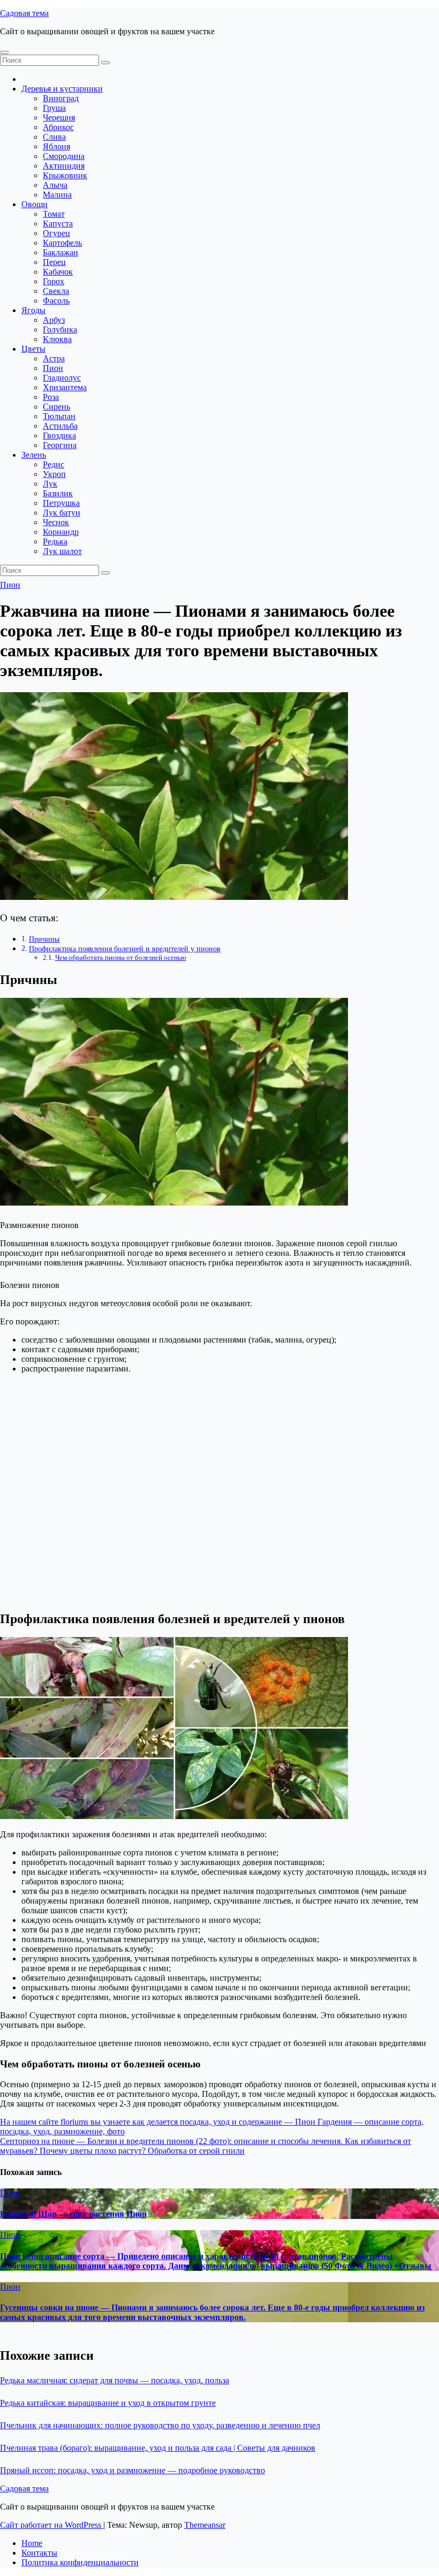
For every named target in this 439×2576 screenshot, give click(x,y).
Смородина (64, 156)
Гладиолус (62, 378)
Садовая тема (24, 13)
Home (32, 2543)
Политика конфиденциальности (80, 2562)
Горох (54, 281)
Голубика (60, 329)
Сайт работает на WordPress (52, 2525)
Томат (54, 214)
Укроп (54, 474)
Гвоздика (59, 435)
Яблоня (56, 146)
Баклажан (60, 252)
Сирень (56, 407)
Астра (54, 358)
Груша (54, 108)
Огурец (56, 233)
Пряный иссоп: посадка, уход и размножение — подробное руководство (133, 2470)
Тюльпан (59, 416)
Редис (54, 464)
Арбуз (54, 320)
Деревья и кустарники (62, 89)
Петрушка (61, 503)
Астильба (60, 426)
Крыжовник (65, 175)
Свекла (56, 291)
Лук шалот (62, 551)
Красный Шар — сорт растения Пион (73, 2214)
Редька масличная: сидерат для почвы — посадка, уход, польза (115, 2380)
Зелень (34, 455)
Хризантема (65, 387)
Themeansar (205, 2525)
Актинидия (64, 166)
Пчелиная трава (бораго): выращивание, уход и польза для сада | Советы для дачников (158, 2448)
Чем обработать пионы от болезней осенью (121, 957)
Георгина (60, 445)
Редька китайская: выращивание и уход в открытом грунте (108, 2403)
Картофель (62, 243)
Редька (55, 541)
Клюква (57, 339)
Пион (53, 368)
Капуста (58, 223)
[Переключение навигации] (4, 52)
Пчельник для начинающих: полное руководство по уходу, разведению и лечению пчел (160, 2425)
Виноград (61, 98)
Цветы (33, 349)
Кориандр (61, 532)
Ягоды (33, 310)
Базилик (58, 493)
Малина (57, 195)
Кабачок (58, 272)
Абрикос (58, 127)
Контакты (39, 2553)
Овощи (35, 204)
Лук (50, 484)
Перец (54, 262)
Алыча (55, 185)
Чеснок (56, 522)
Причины (44, 939)
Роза (51, 397)
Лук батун (62, 513)
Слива (54, 137)
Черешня (59, 118)
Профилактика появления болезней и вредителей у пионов (125, 949)
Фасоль (56, 301)
